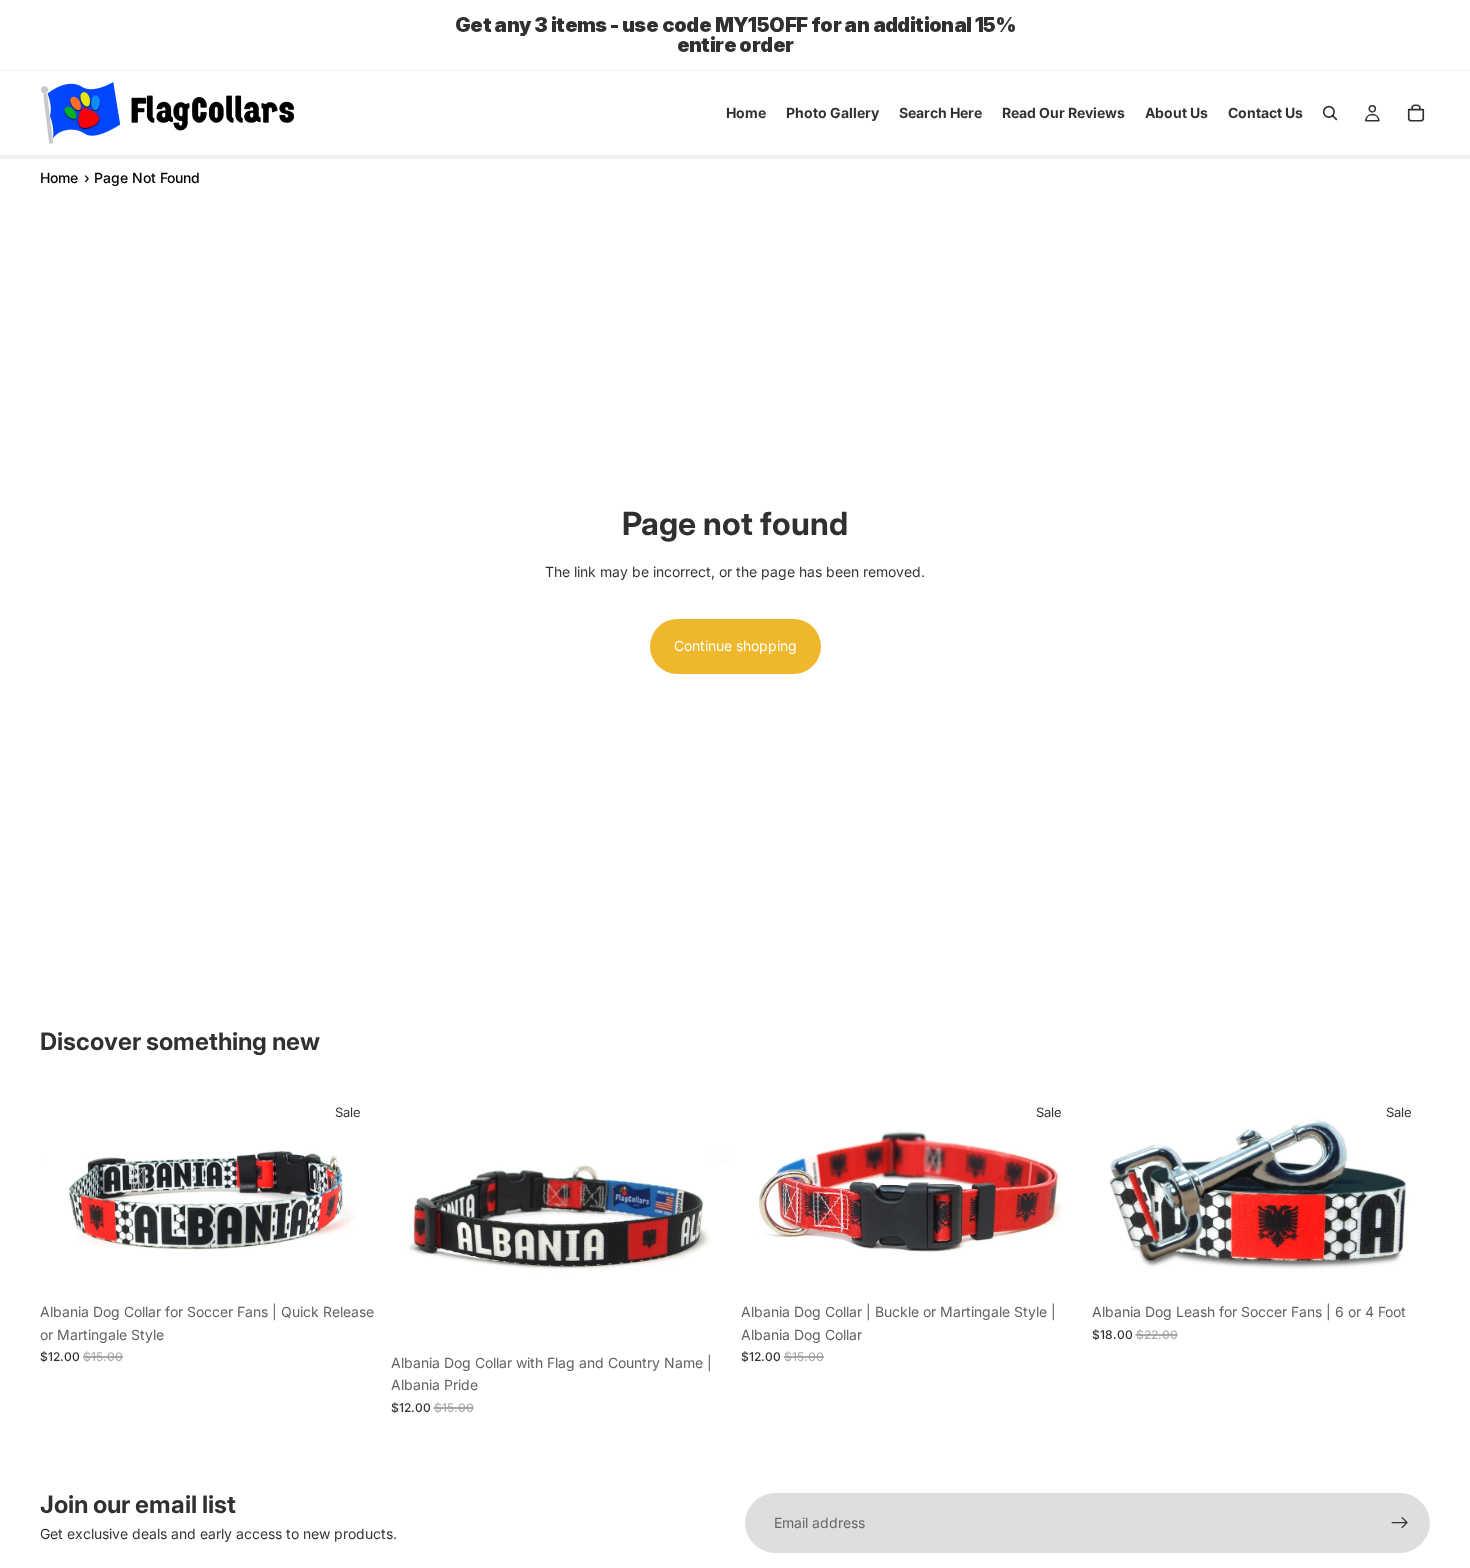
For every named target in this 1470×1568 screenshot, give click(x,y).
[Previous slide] (70, 1191)
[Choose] (348, 1262)
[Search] (1330, 113)
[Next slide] (349, 1191)
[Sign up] (1400, 1523)
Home (59, 177)
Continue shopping (735, 645)
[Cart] (1416, 113)
